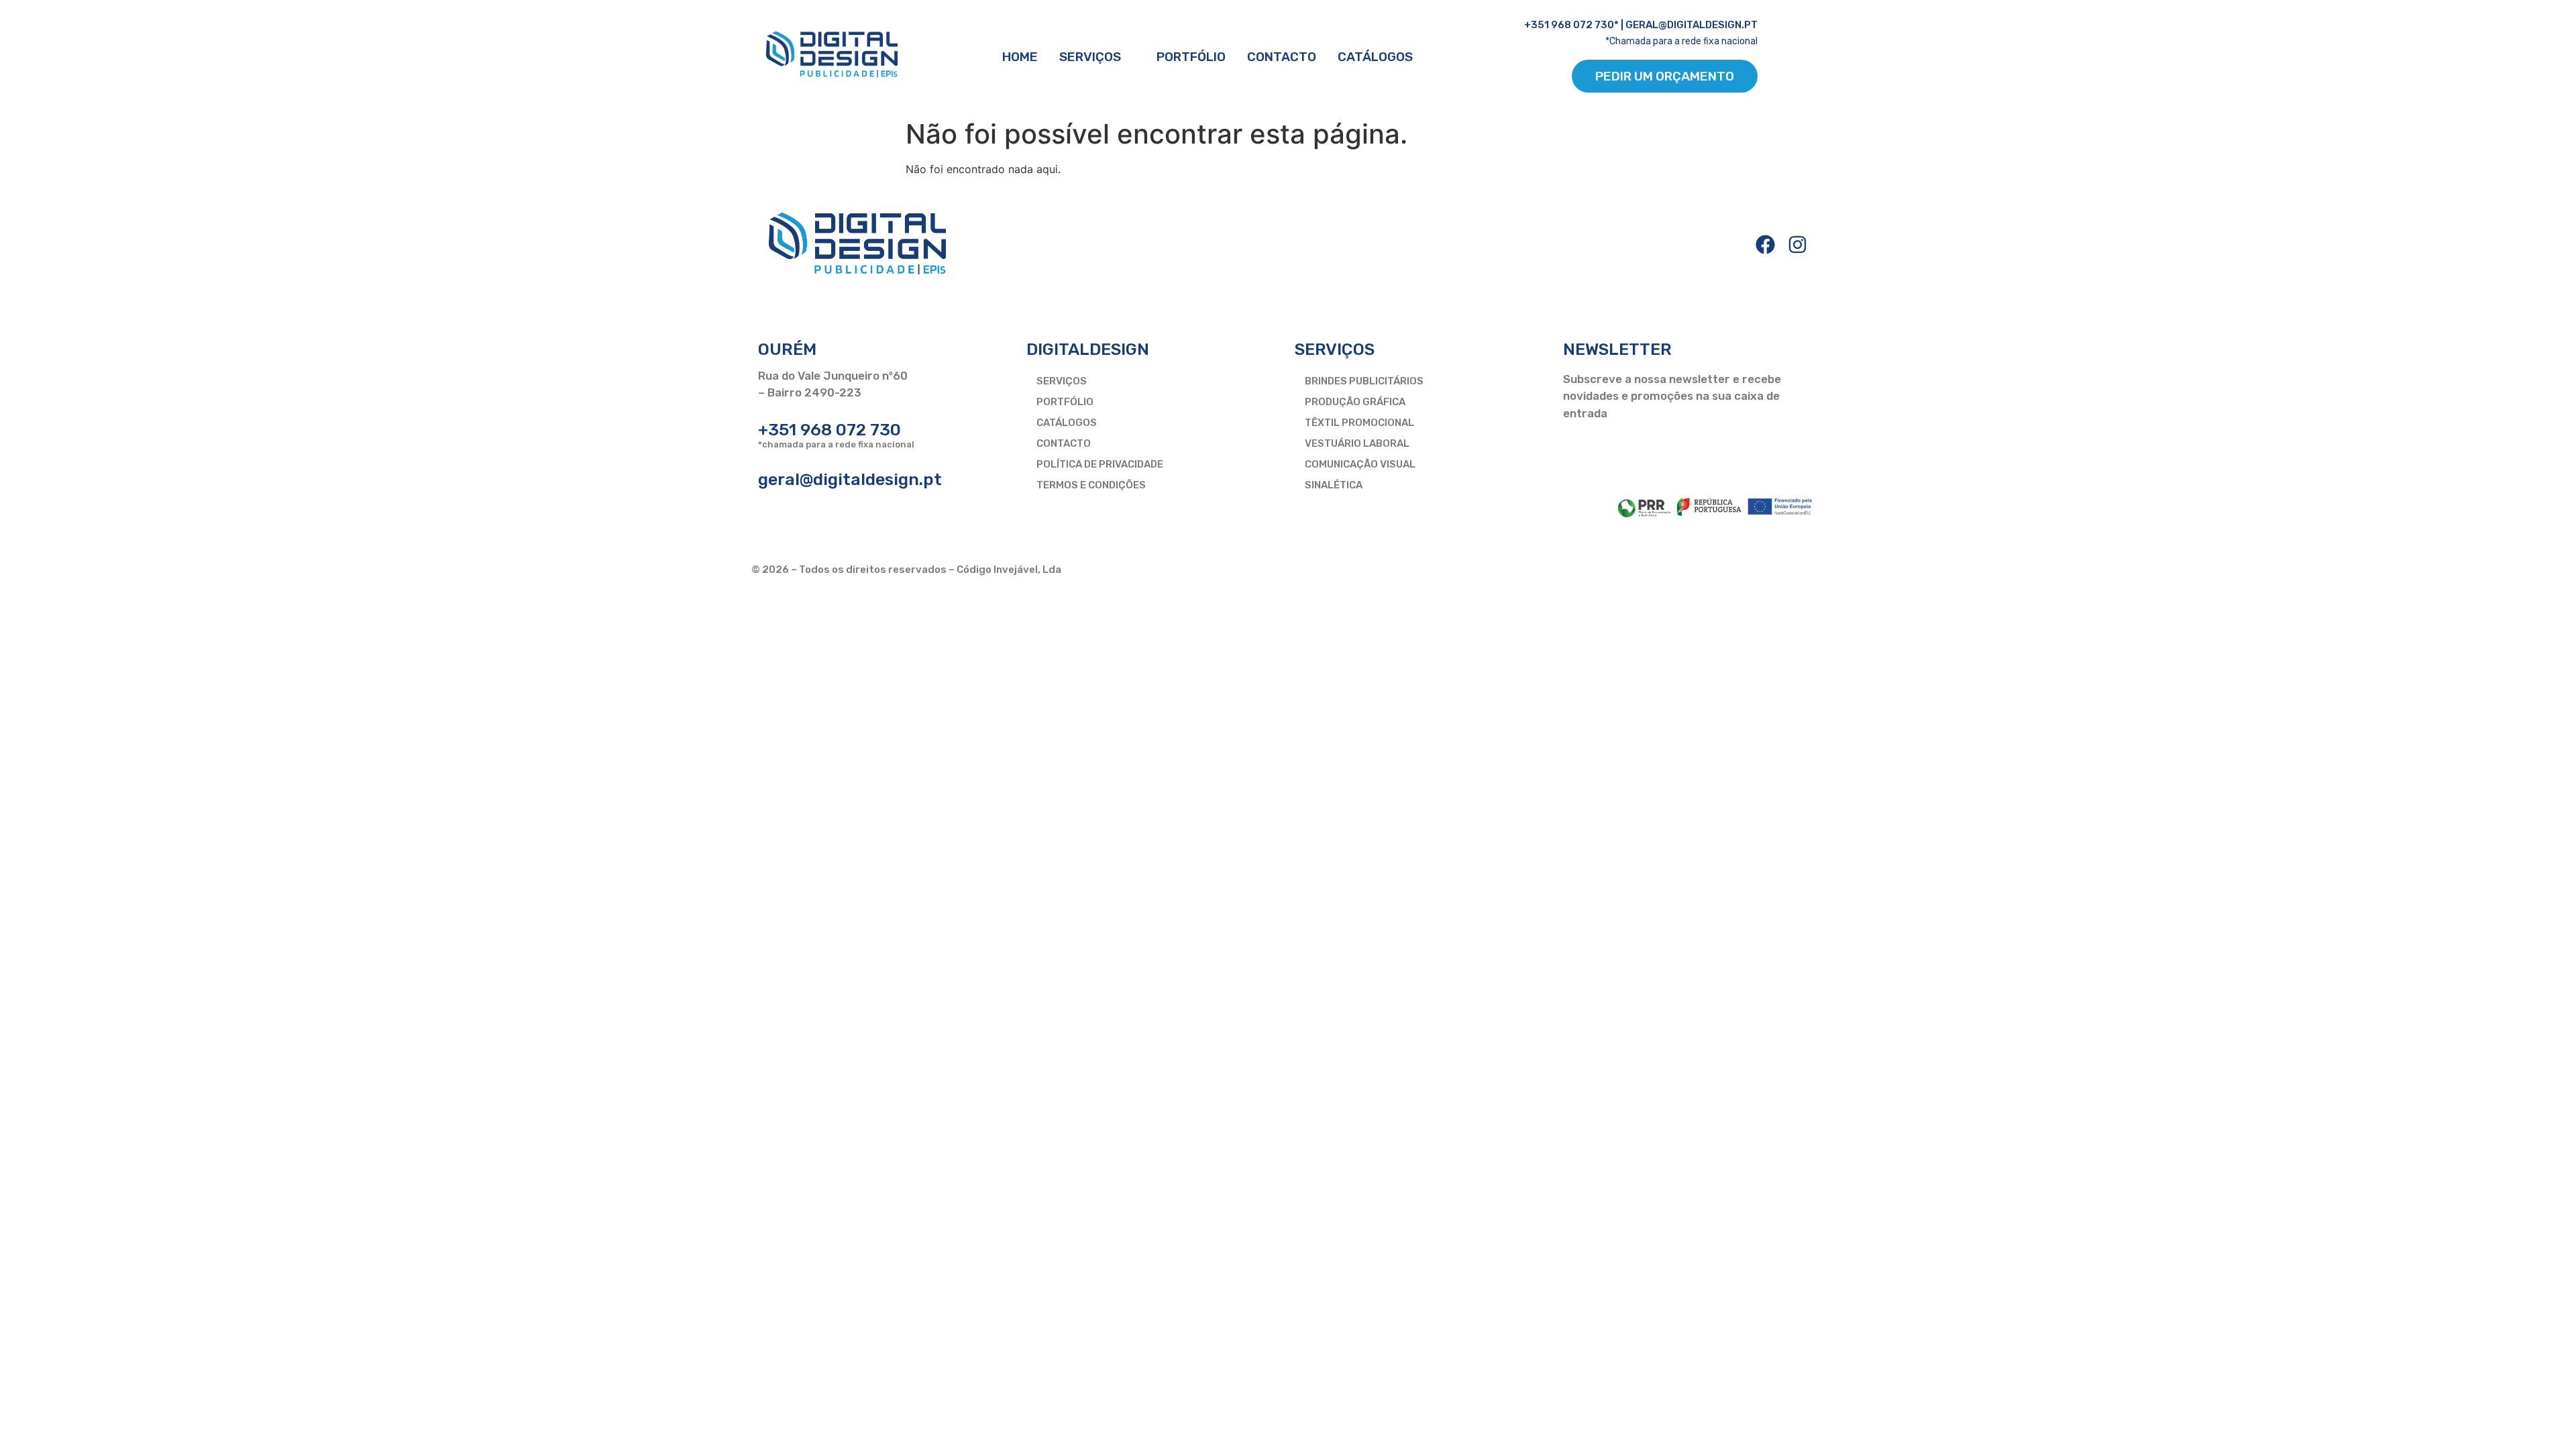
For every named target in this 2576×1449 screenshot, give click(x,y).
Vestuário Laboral (1357, 443)
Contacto (1282, 57)
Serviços (1090, 57)
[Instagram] (1797, 245)
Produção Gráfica (1355, 402)
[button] (1097, 57)
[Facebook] (1765, 245)
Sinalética (1334, 485)
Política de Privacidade (1100, 464)
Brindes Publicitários (1364, 381)
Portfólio (1191, 57)
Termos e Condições (1091, 485)
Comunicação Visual (1360, 464)
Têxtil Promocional (1359, 423)
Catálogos (1375, 57)
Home (1020, 57)
